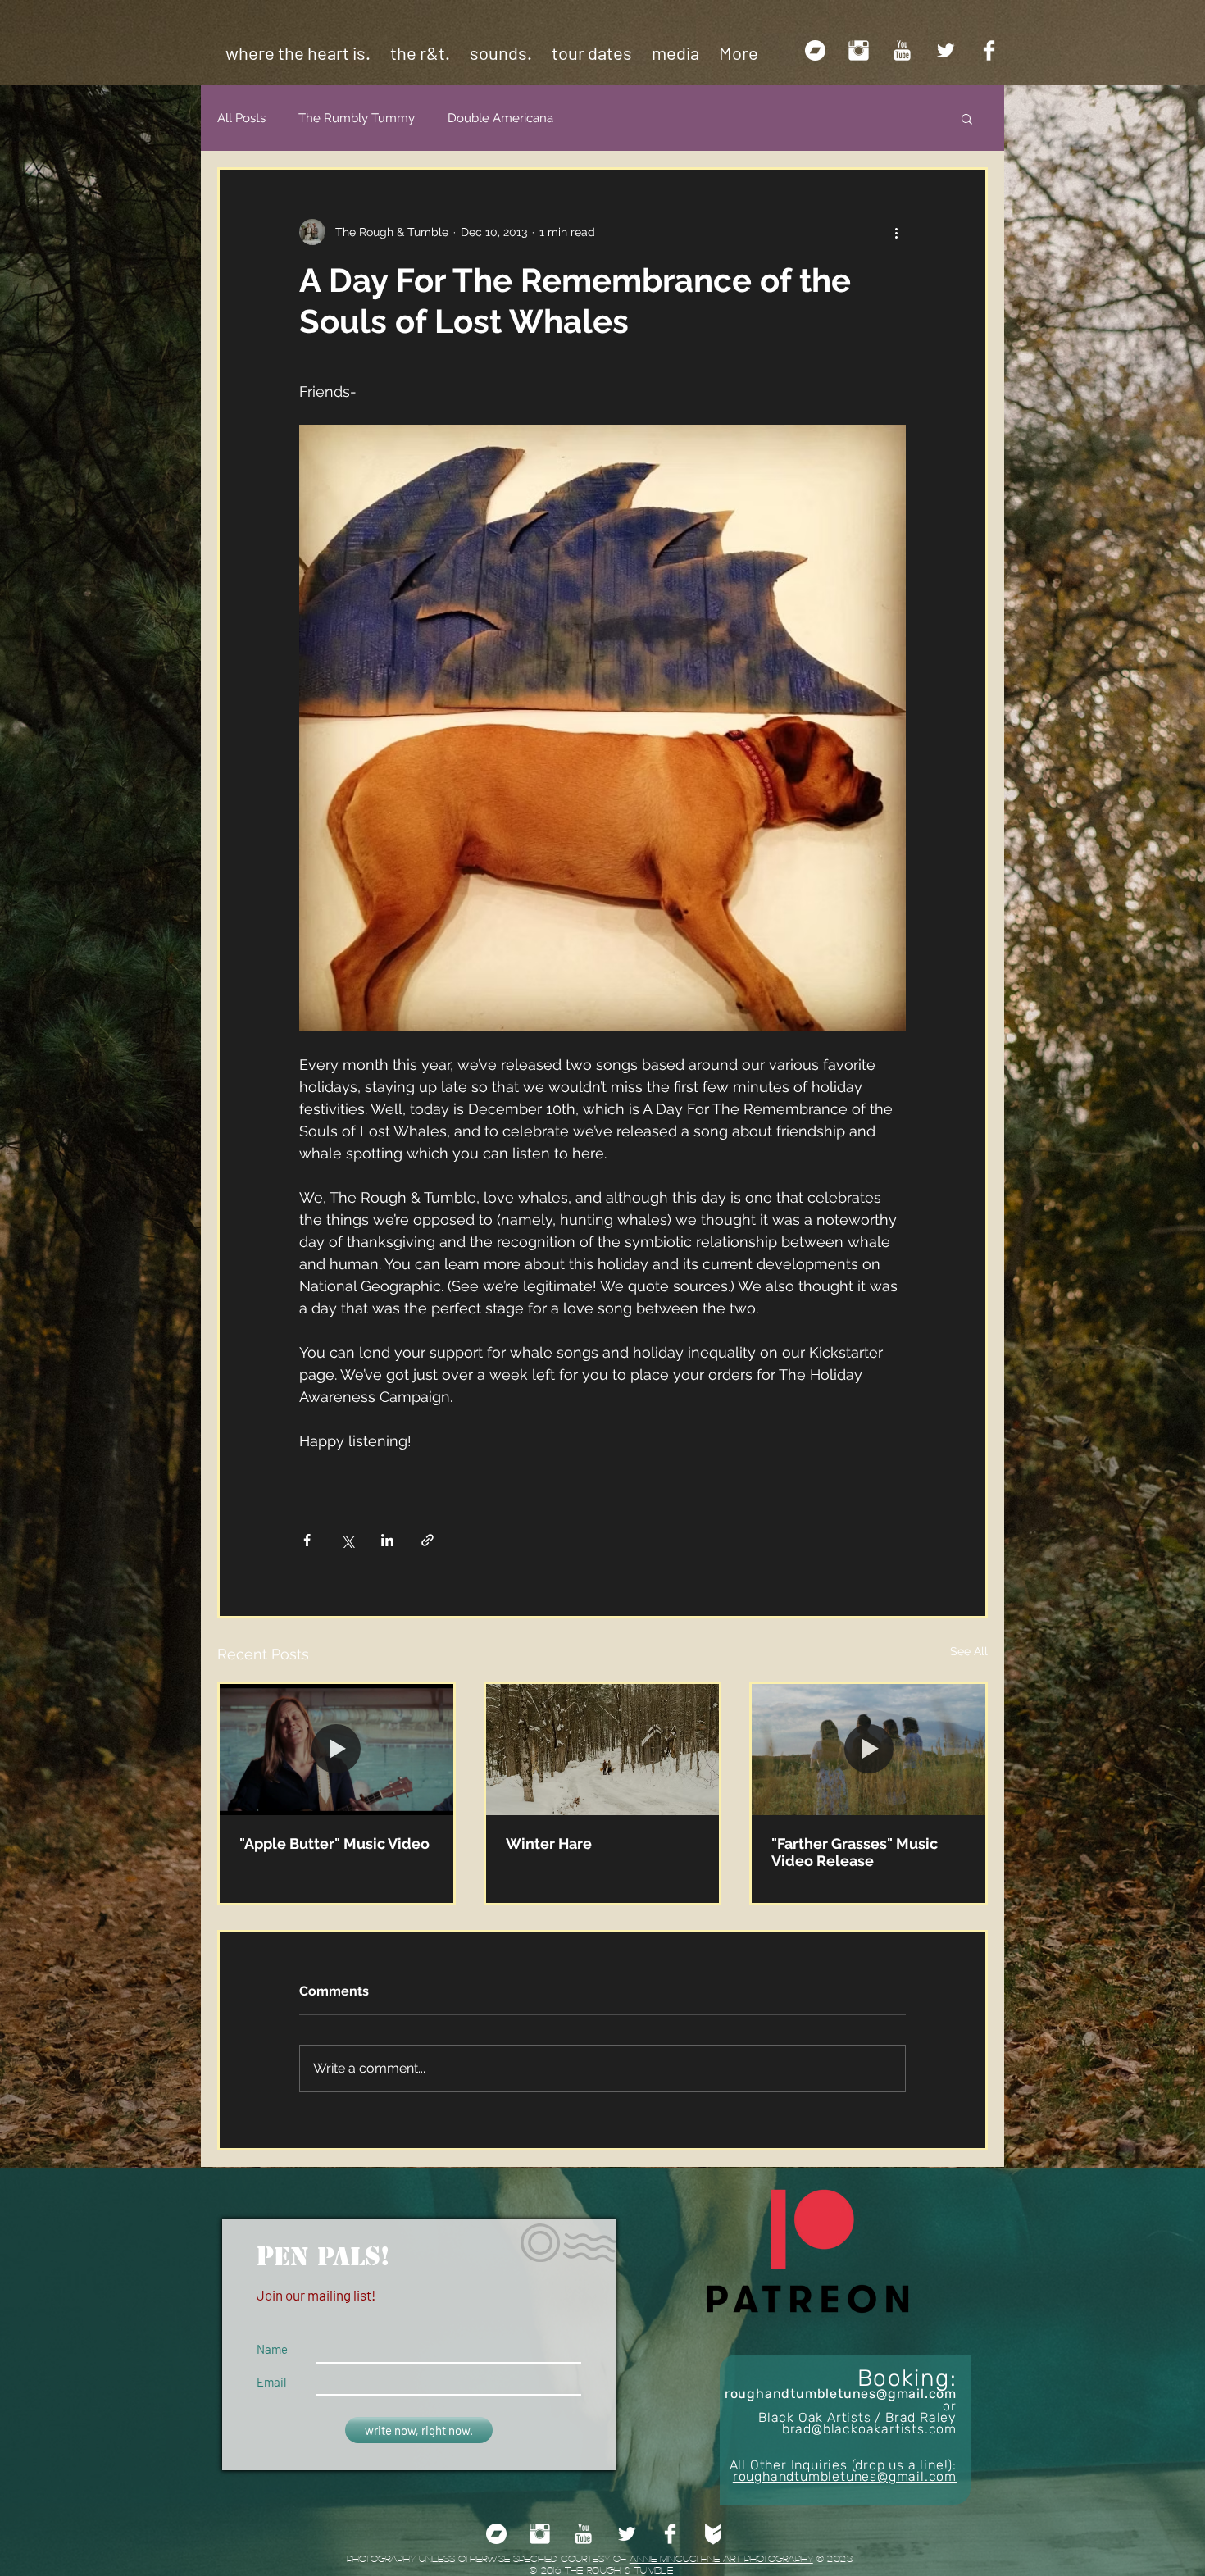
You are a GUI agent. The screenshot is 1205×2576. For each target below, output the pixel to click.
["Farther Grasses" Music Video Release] (869, 1750)
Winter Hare (549, 1843)
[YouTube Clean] (902, 50)
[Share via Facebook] (307, 1540)
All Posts (241, 118)
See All (969, 1651)
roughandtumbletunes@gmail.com (841, 2394)
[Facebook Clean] (989, 50)
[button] (967, 118)
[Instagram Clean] (859, 50)
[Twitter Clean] (946, 50)
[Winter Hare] (603, 1750)
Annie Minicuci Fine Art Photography (721, 2558)
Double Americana (500, 118)
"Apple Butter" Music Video (334, 1843)
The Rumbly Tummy (357, 118)
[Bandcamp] (815, 50)
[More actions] (896, 232)
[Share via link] (427, 1540)
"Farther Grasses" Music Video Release (855, 1852)
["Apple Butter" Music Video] (336, 1750)
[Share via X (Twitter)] (347, 1540)
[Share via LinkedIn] (387, 1540)
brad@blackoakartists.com (869, 2429)
